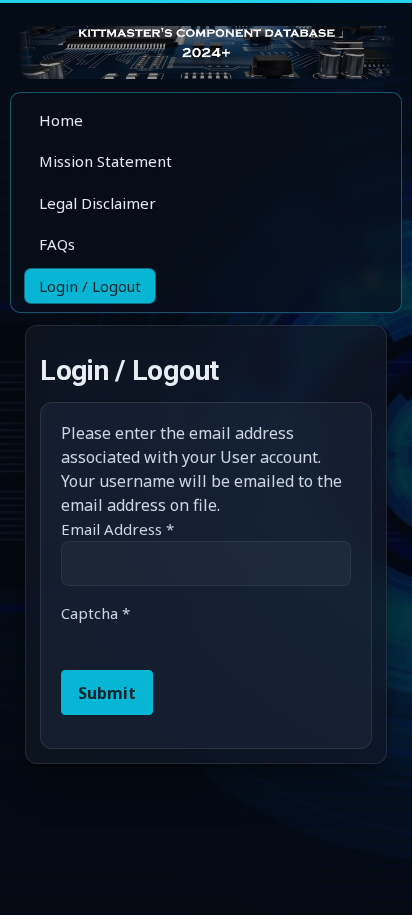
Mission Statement (105, 161)
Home (61, 120)
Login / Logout (90, 286)
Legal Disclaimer (97, 203)
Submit (107, 693)
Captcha (95, 613)
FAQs (57, 244)
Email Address (117, 529)
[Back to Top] (378, 878)
